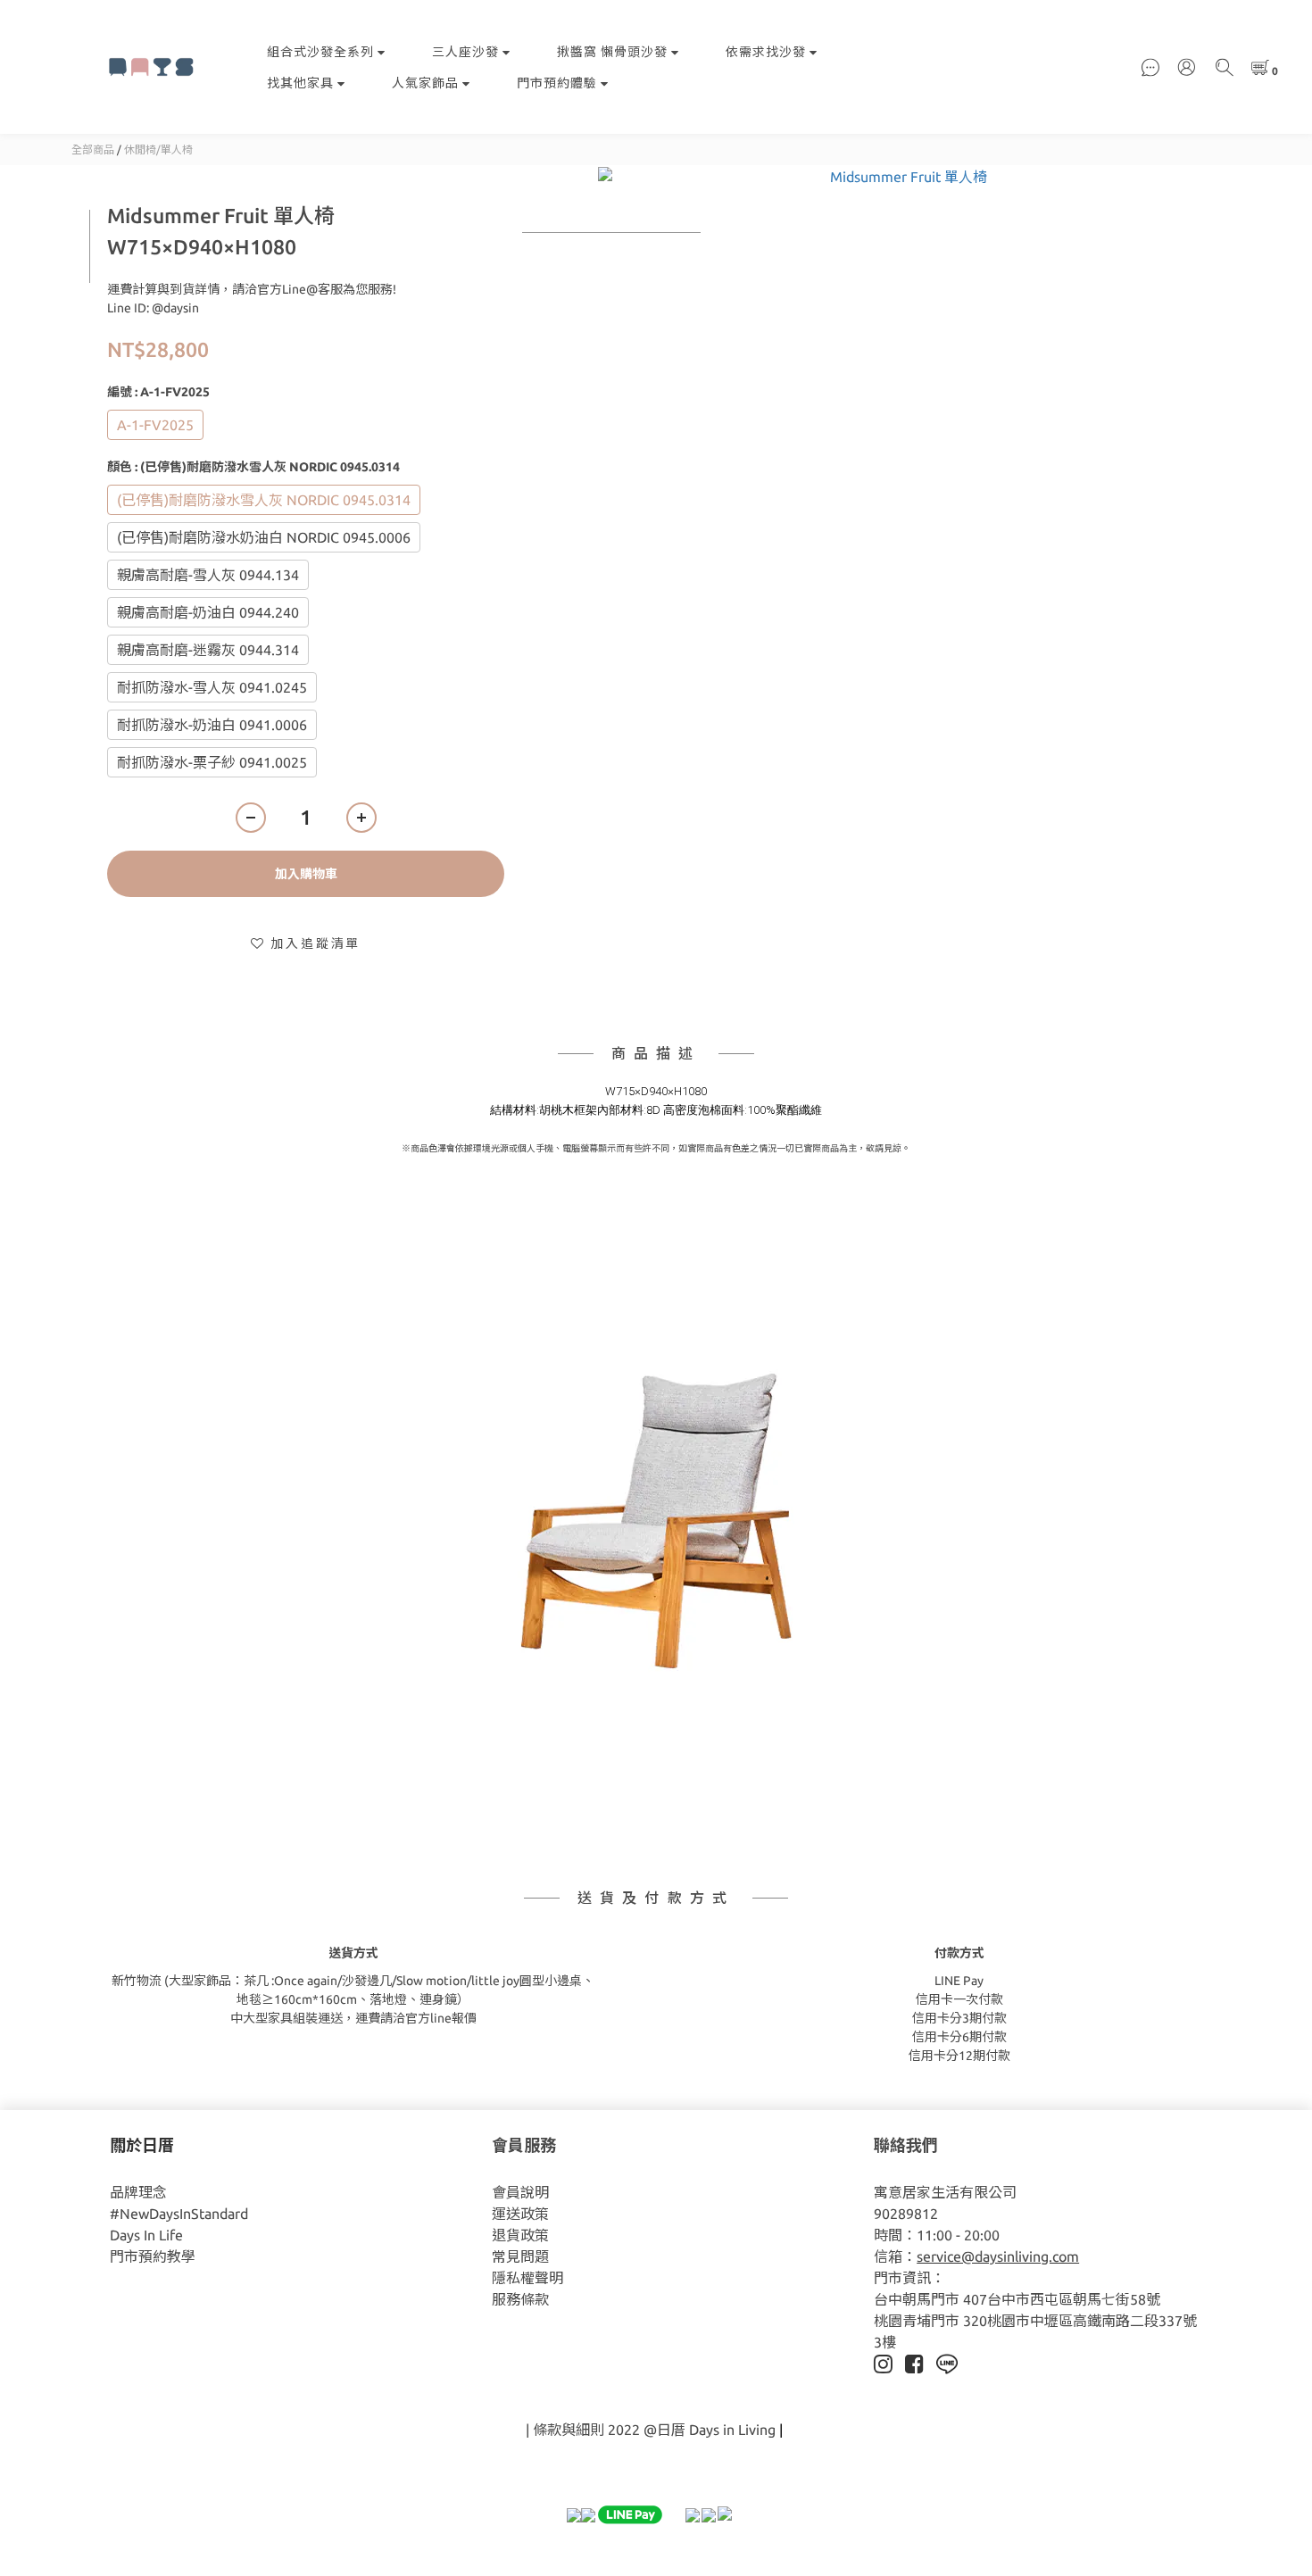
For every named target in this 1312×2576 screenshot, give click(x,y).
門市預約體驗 (557, 83)
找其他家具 (300, 83)
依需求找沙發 (766, 52)
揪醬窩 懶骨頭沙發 (612, 52)
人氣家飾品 (425, 83)
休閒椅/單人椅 (158, 150)
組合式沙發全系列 (320, 52)
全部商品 (93, 150)
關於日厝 (142, 2145)
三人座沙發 (465, 52)
